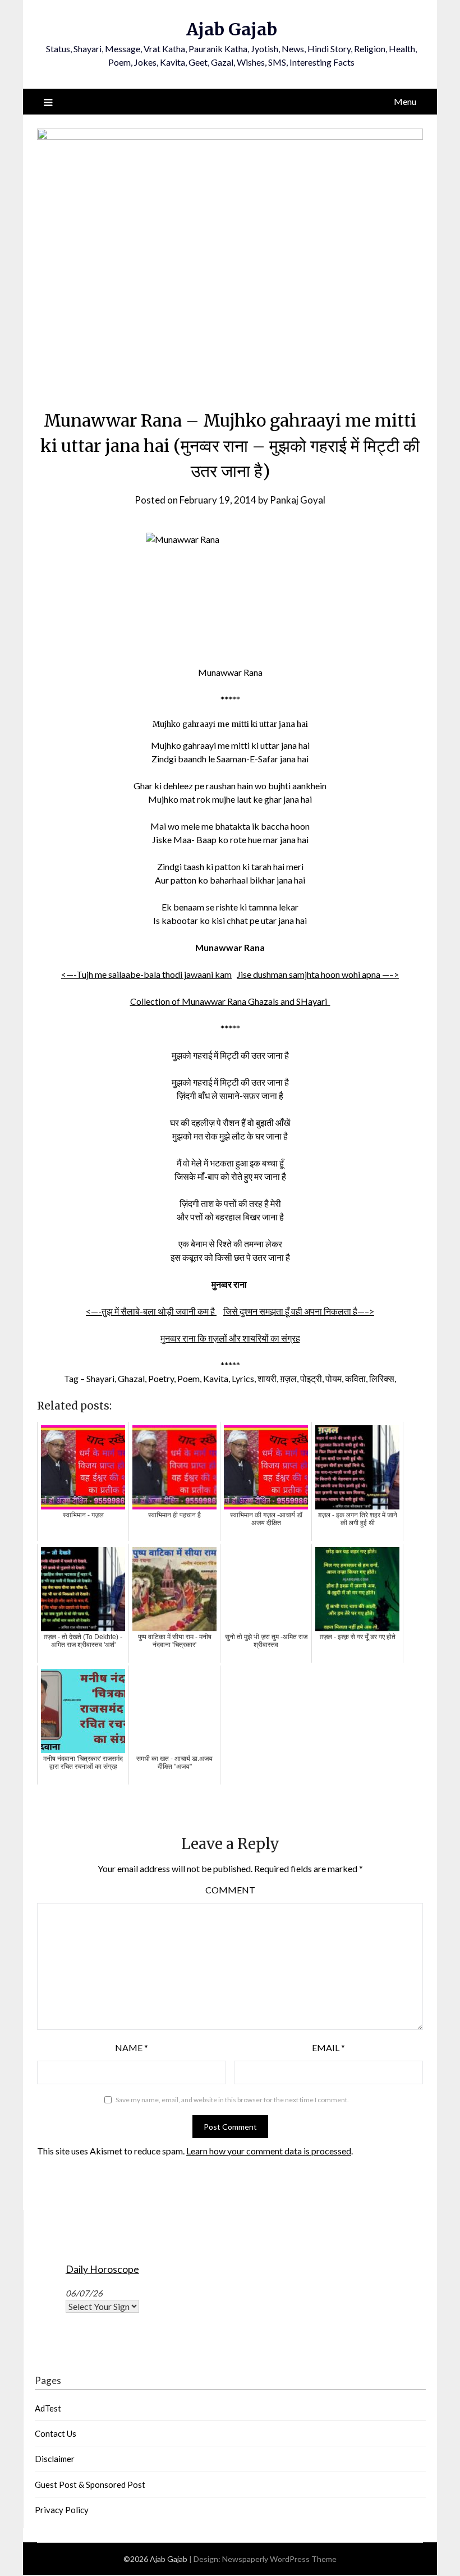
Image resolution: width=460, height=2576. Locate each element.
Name (132, 2047)
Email (328, 2047)
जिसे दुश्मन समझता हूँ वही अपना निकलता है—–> (299, 1311)
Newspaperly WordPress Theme (279, 2559)
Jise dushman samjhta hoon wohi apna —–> (318, 974)
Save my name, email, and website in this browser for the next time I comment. (232, 2100)
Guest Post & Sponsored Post (90, 2485)
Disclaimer (55, 2459)
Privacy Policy (62, 2510)
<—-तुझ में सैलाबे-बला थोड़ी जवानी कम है (151, 1311)
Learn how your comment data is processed (269, 2151)
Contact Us (56, 2433)
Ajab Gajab (232, 29)
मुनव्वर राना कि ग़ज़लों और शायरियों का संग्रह (230, 1338)
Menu (405, 101)
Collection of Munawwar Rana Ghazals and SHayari (230, 1001)
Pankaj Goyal (298, 500)
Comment (230, 1890)
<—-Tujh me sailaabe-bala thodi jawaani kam (146, 974)
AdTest (48, 2408)
